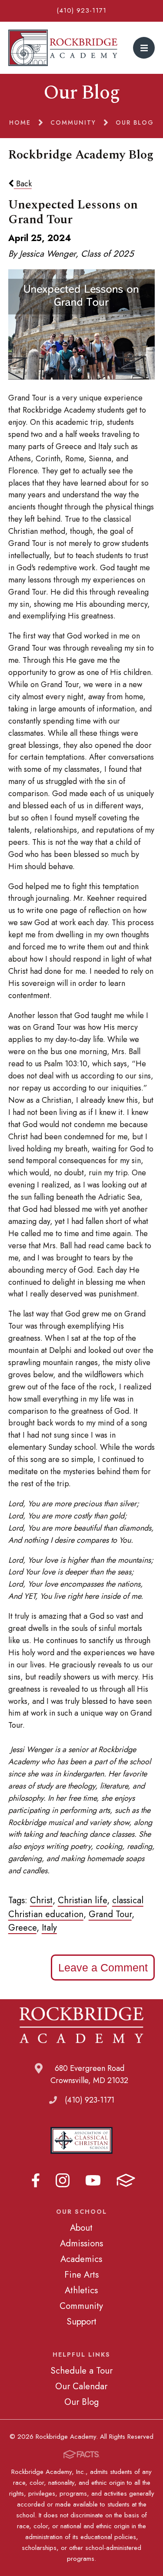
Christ (41, 1900)
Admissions (81, 2243)
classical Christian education (76, 1907)
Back (23, 184)
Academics (81, 2259)
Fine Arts (81, 2275)
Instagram (63, 2180)
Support (81, 2321)
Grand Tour (110, 1914)
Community (81, 2306)
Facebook (36, 2180)
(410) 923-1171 (81, 10)
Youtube (93, 2180)
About (81, 2228)
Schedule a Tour (81, 2371)
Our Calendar (81, 2386)
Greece (22, 1928)
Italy (49, 1928)
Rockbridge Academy (63, 48)
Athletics (81, 2290)
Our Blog (81, 2402)
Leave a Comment (103, 1968)
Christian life (82, 1900)
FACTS (126, 2180)
